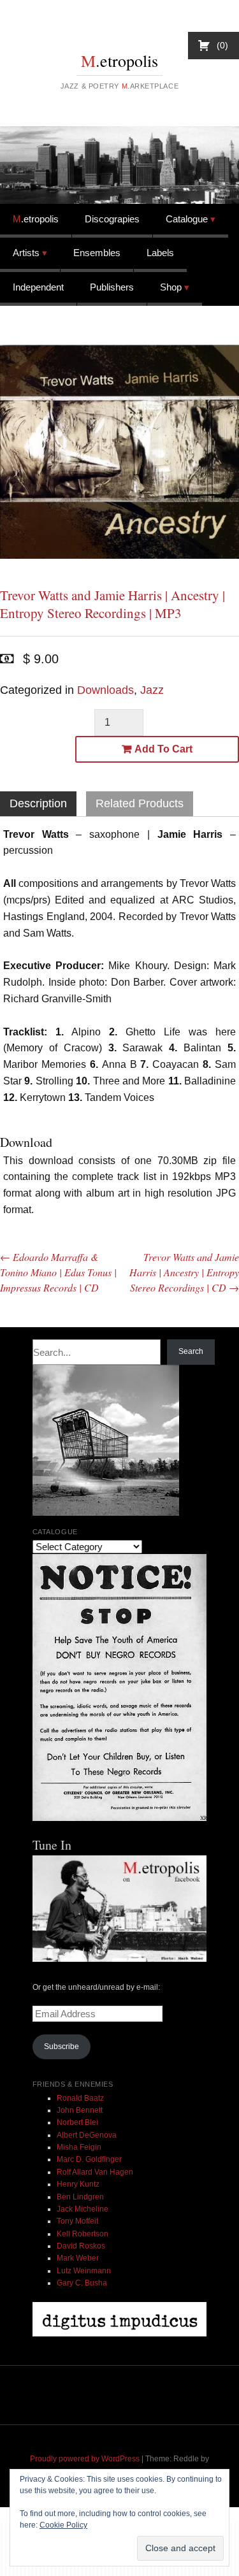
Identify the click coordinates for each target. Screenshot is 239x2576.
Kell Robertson (83, 2234)
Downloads (105, 690)
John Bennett (80, 2110)
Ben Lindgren (80, 2197)
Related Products (140, 803)
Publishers (112, 287)
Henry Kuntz (78, 2184)
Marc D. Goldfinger (89, 2159)
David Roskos (81, 2246)
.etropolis (119, 61)
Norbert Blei (77, 2122)
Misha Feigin (79, 2147)
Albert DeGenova (87, 2135)
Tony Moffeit (77, 2221)
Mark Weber (78, 2258)
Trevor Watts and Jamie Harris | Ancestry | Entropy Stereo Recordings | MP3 (112, 604)
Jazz (152, 690)
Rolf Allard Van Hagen (95, 2172)
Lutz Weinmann (84, 2271)
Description (38, 803)
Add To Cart (163, 749)
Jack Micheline (83, 2209)
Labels (160, 253)
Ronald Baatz (80, 2098)
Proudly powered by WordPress (85, 2459)
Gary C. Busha (82, 2283)
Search (191, 1351)
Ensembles (97, 253)
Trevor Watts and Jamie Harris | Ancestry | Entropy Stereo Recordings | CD (184, 1272)
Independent (38, 287)
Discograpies (112, 219)
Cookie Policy (63, 2525)
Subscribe (62, 2047)
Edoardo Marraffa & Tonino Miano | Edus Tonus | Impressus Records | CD (58, 1272)
